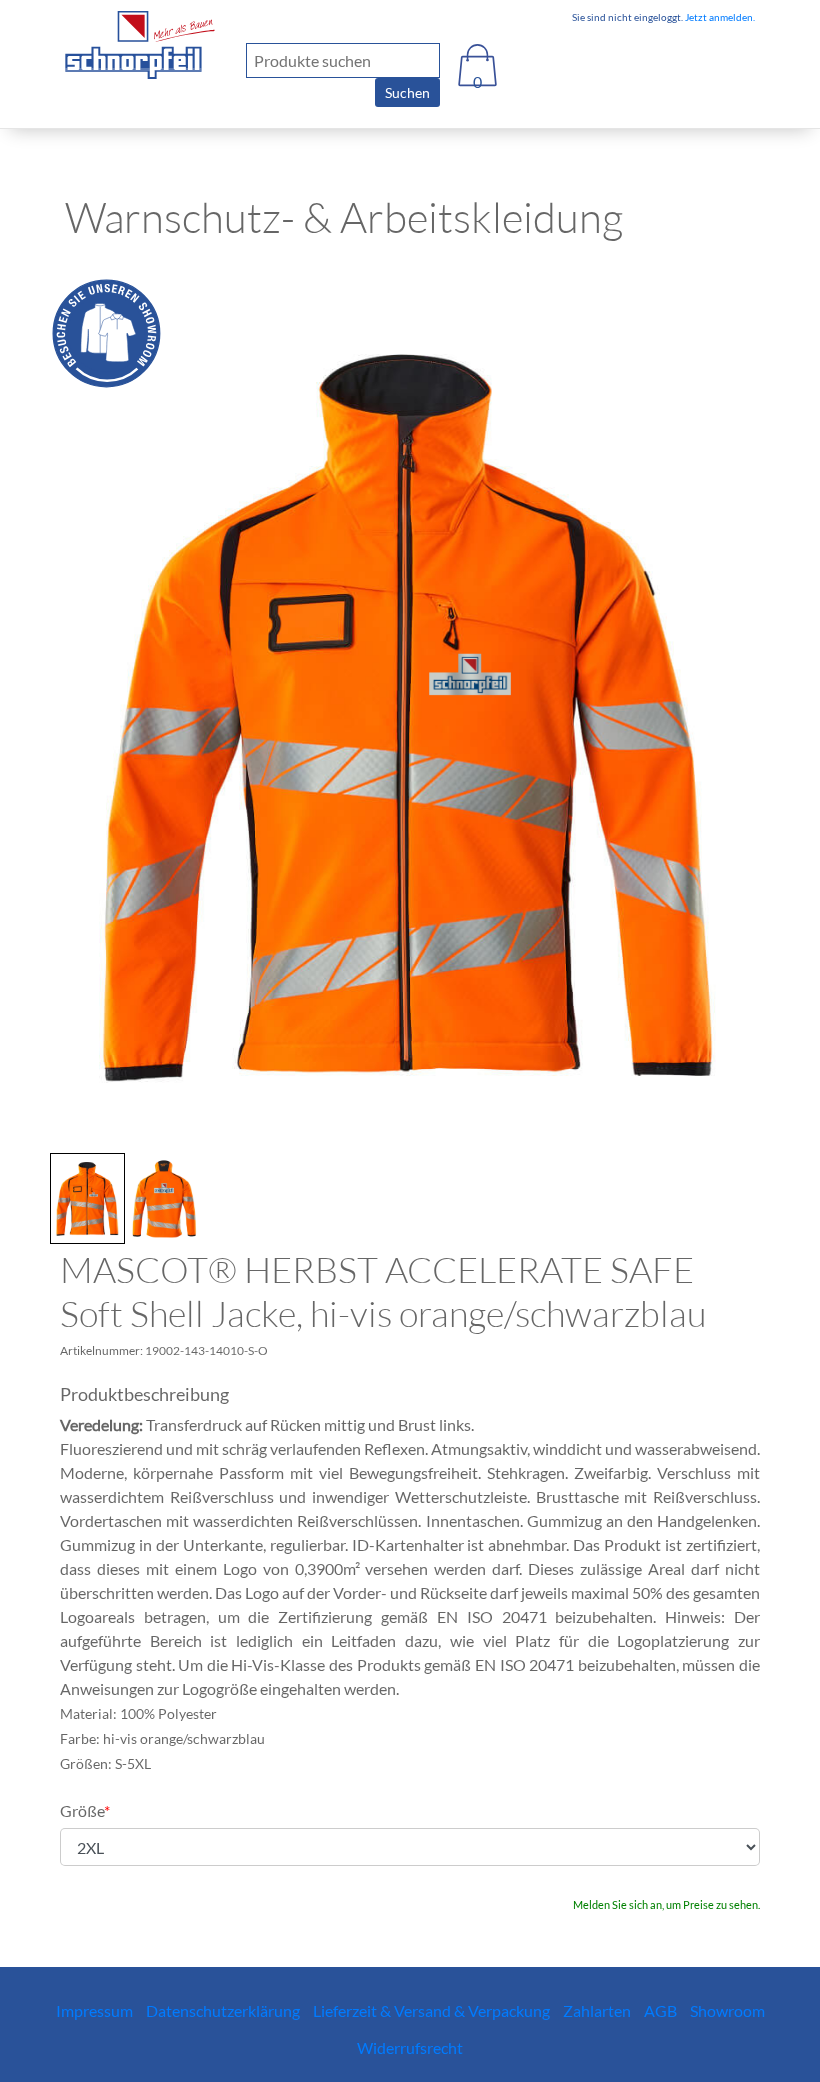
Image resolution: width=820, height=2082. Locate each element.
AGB (660, 2010)
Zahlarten (597, 2010)
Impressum (94, 2010)
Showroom (727, 2010)
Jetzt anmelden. (719, 17)
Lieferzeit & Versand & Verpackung (431, 2010)
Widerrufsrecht (410, 2047)
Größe (85, 1810)
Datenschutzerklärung (223, 2010)
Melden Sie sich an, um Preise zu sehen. (666, 1904)
